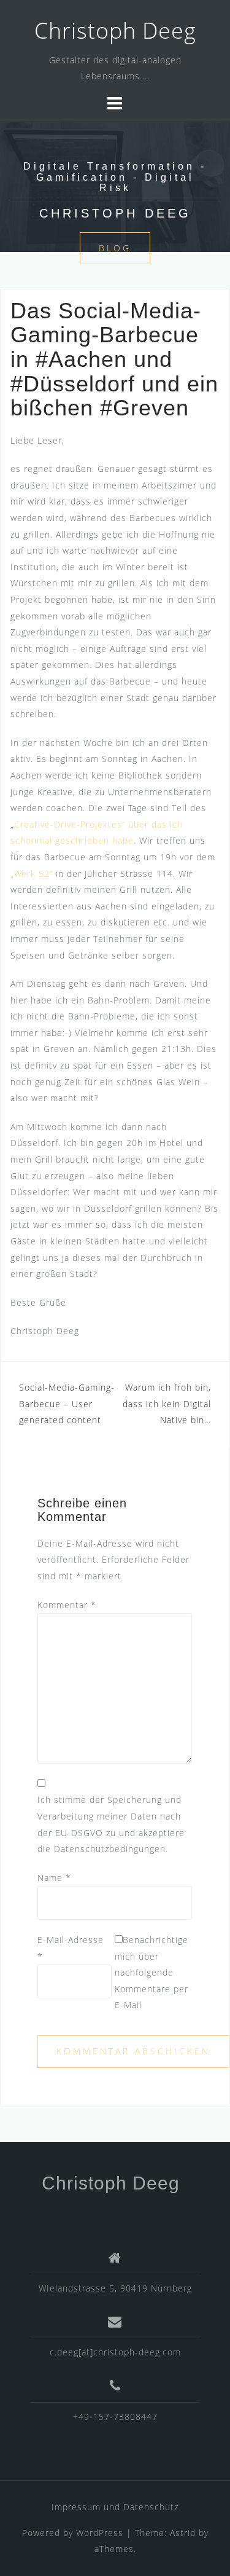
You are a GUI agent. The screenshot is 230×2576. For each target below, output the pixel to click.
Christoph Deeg (115, 30)
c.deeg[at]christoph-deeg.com (115, 2352)
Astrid (183, 2533)
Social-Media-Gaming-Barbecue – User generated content (67, 1404)
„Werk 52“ (33, 874)
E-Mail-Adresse (71, 1948)
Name (54, 1878)
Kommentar (67, 1605)
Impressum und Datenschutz (115, 2507)
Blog (115, 248)
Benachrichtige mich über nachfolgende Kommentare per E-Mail (151, 1972)
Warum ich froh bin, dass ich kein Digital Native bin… (167, 1404)
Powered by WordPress (73, 2533)
